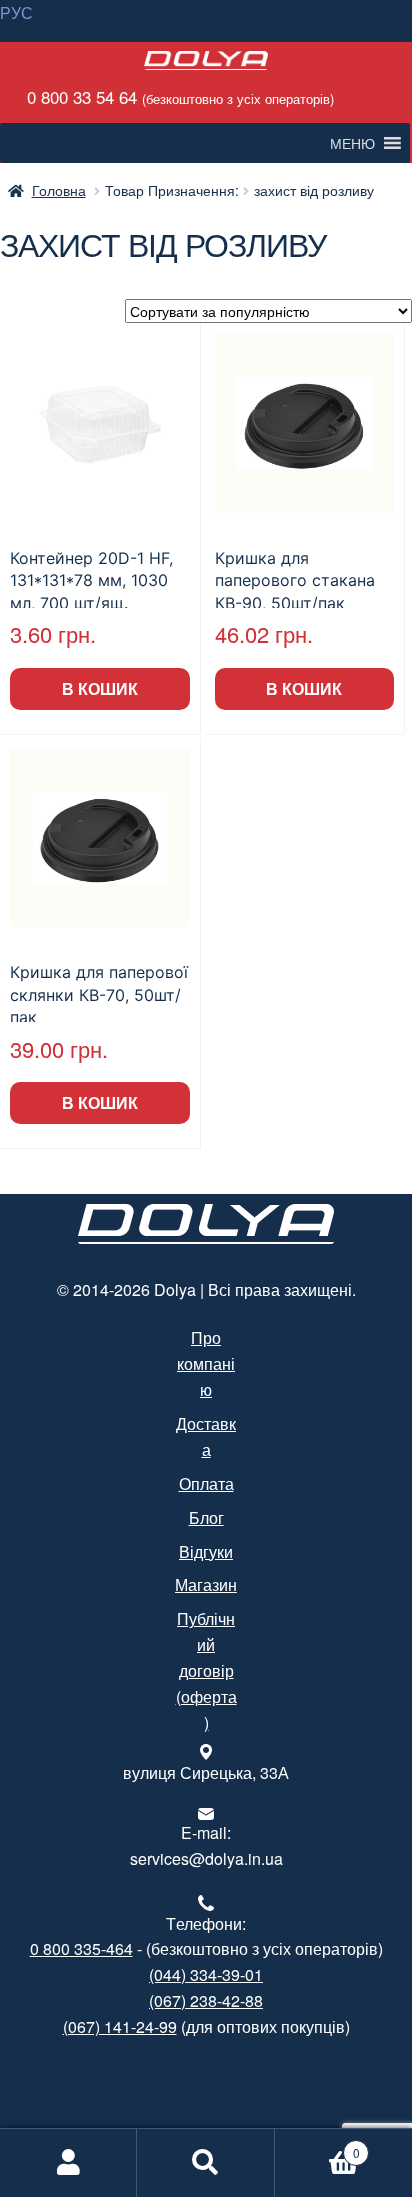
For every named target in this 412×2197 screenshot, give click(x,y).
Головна (59, 190)
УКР (56, 12)
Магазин (206, 1584)
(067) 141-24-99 (120, 2026)
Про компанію (206, 1363)
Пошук (205, 2163)
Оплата (206, 1483)
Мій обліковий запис (68, 2163)
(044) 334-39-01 (206, 1974)
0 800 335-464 (81, 1948)
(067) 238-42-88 (206, 2000)
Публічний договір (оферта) (206, 1670)
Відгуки (206, 1551)
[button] (352, 143)
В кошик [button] (100, 688)
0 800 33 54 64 (178, 96)
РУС (16, 12)
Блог (206, 1517)
